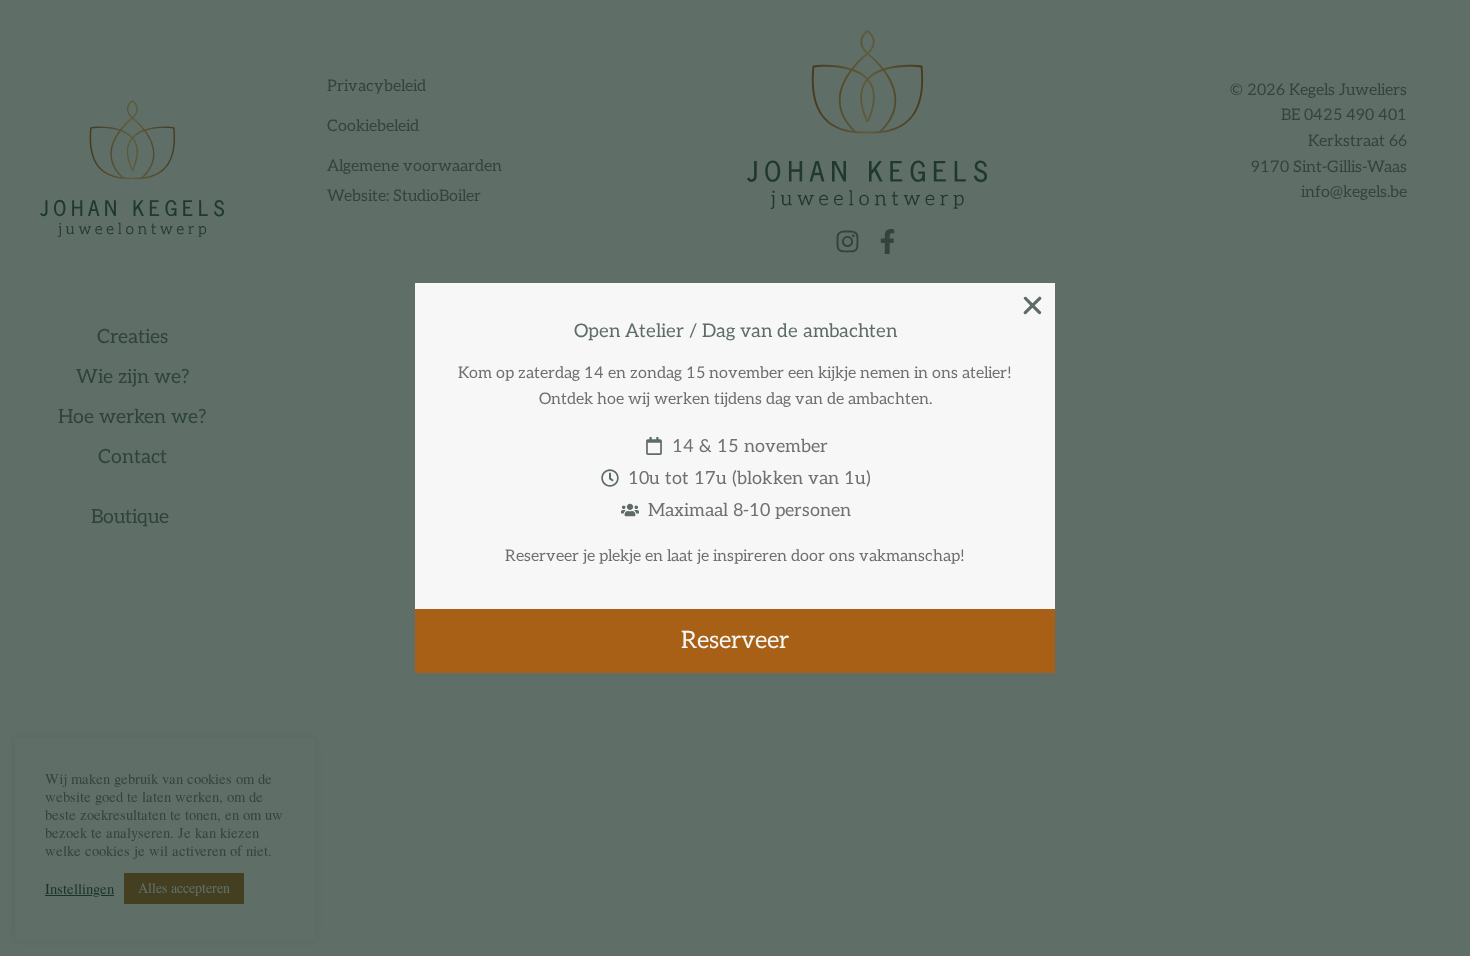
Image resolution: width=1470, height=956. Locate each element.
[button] (1032, 305)
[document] (735, 478)
